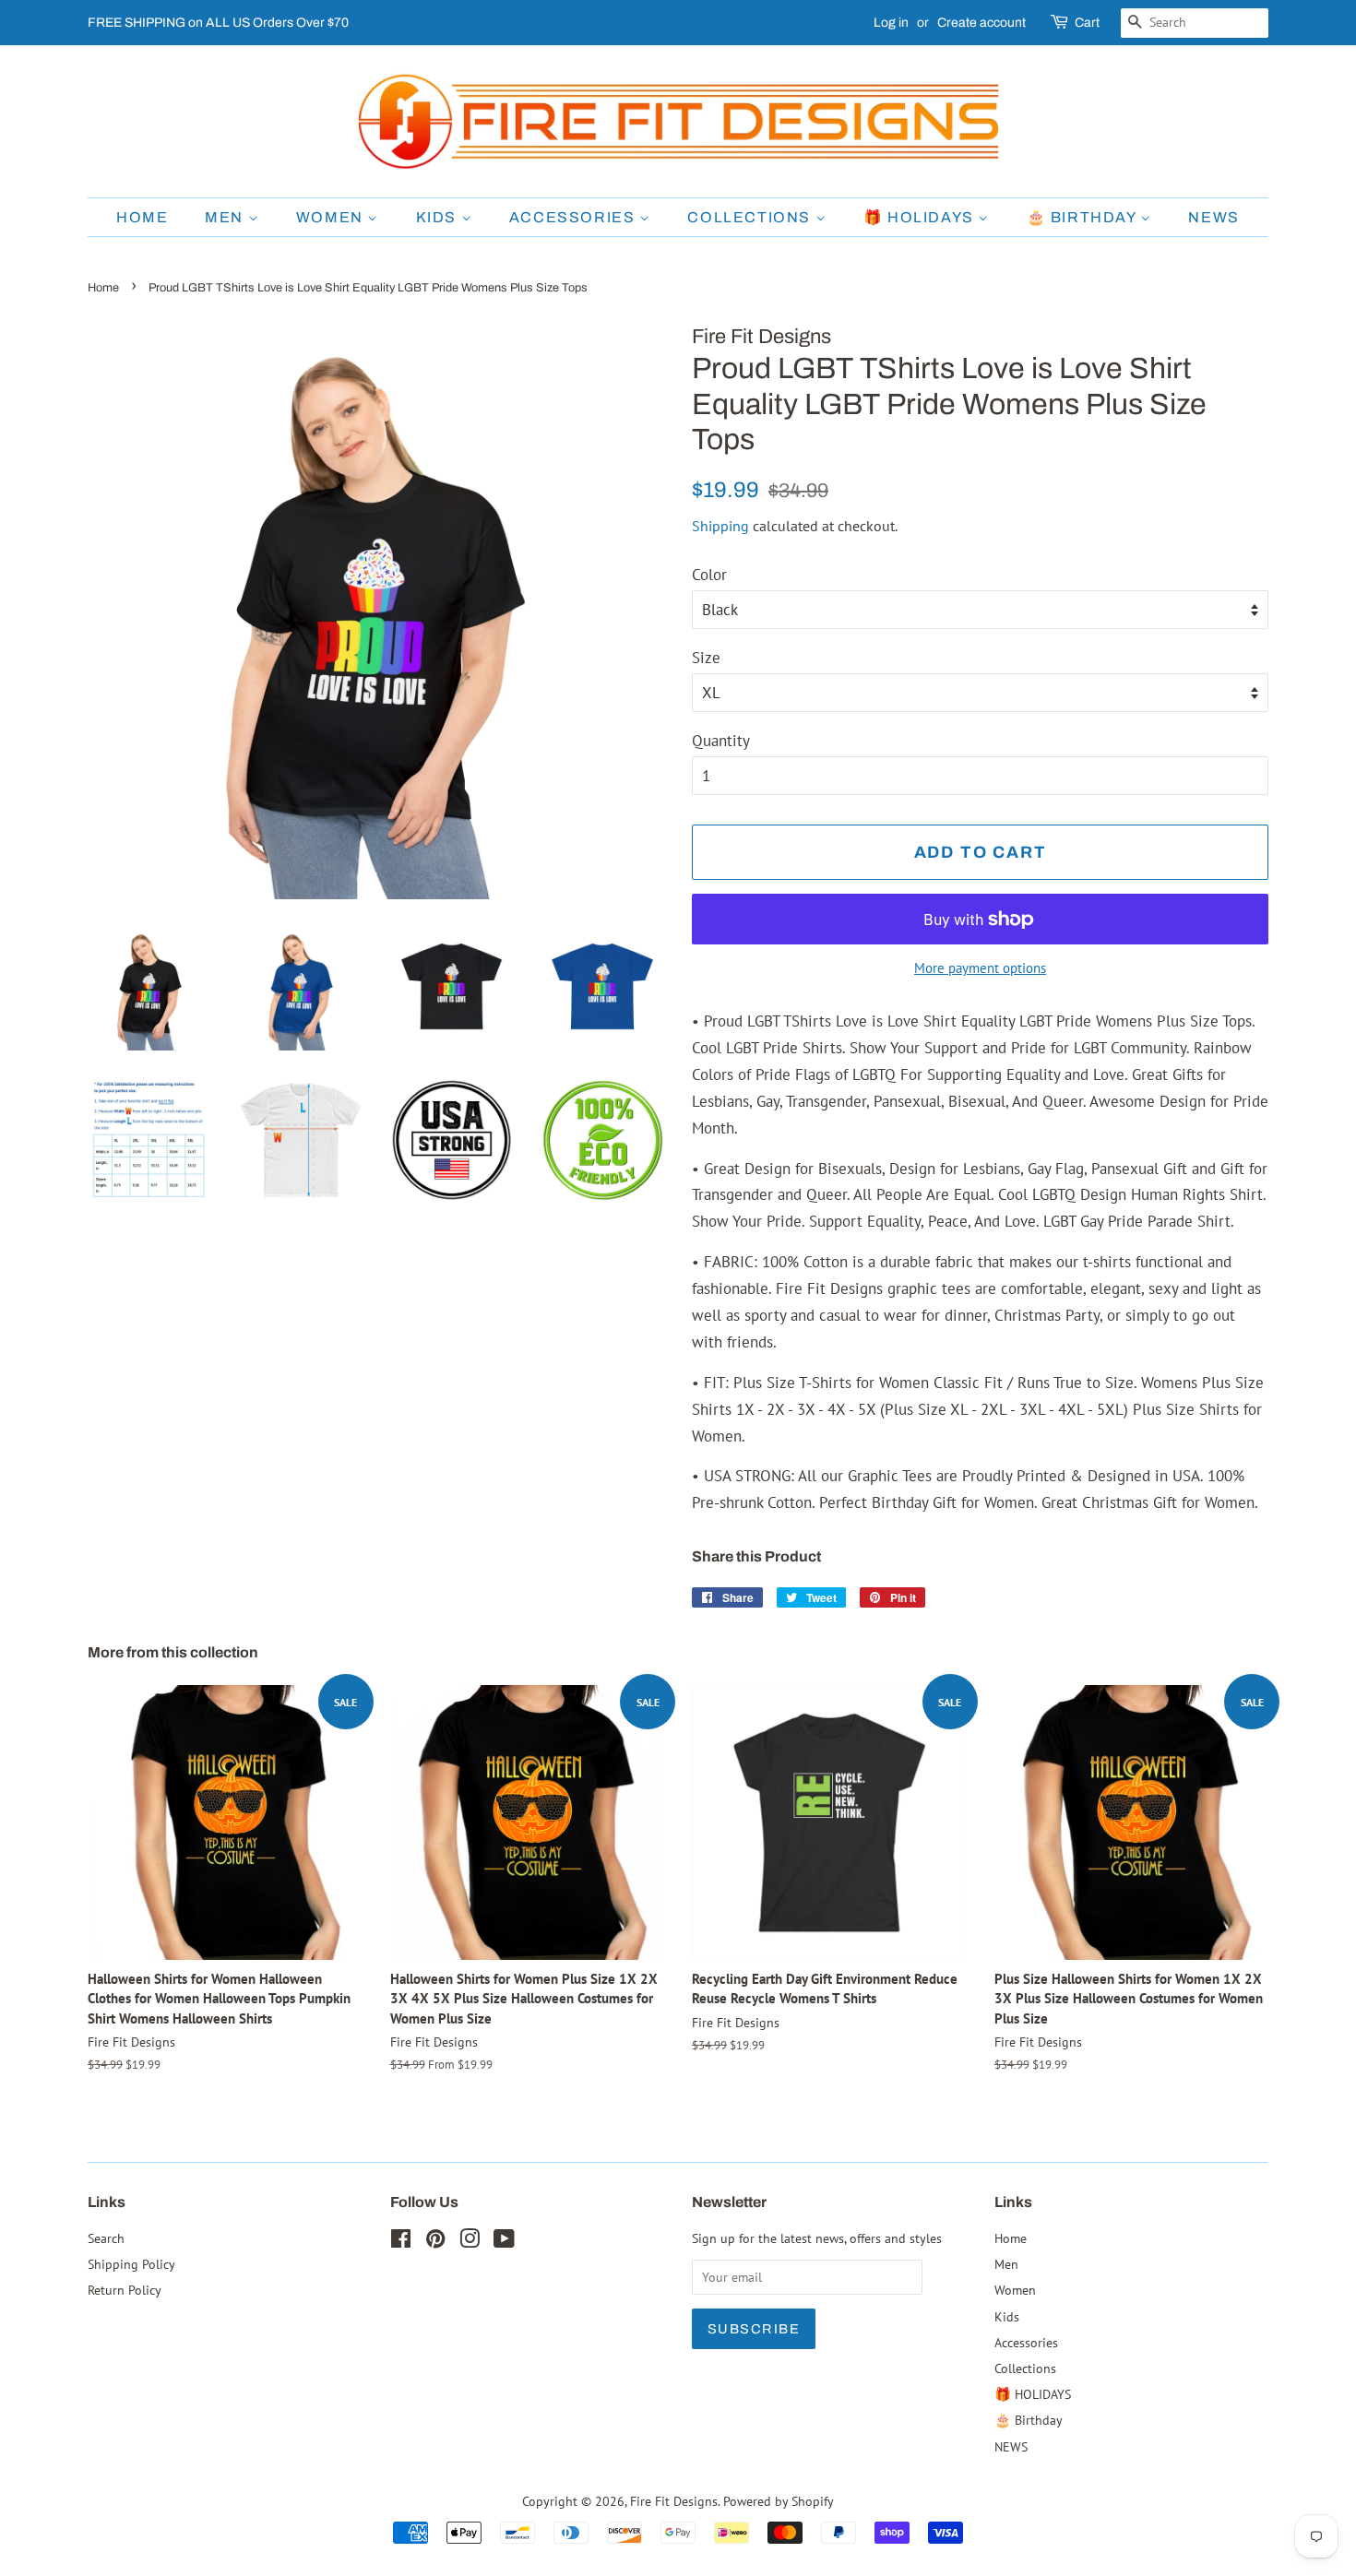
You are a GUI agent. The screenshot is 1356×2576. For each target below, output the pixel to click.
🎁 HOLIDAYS (921, 217)
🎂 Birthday (1084, 217)
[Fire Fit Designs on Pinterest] (435, 2242)
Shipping (720, 526)
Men (226, 217)
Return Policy (125, 2290)
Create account (981, 23)
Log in (891, 23)
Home (142, 217)
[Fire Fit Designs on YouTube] (504, 2242)
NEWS (1213, 217)
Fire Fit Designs (674, 2501)
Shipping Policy (131, 2264)
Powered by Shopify (779, 2501)
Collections (751, 217)
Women (332, 217)
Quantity (721, 741)
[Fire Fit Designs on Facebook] (401, 2242)
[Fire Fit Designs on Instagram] (470, 2242)
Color (709, 575)
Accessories (574, 217)
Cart (1087, 23)
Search (106, 2238)
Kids (439, 217)
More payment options (980, 968)
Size (706, 658)
